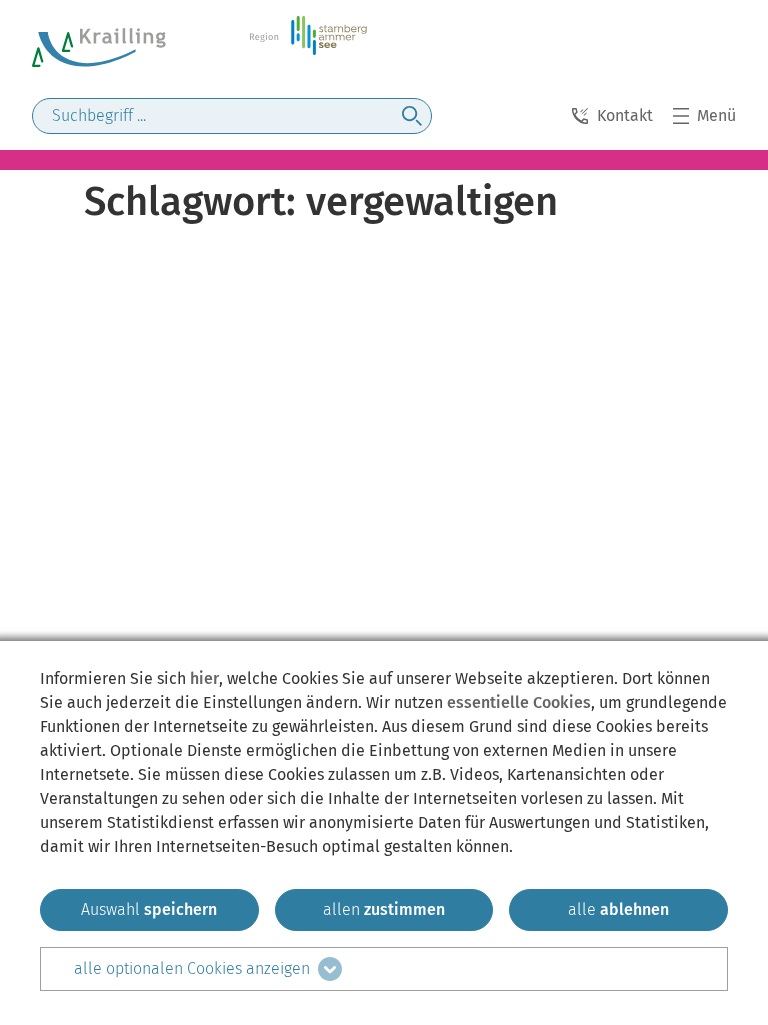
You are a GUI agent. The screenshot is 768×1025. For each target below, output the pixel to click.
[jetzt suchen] (412, 116)
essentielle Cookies (519, 702)
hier (204, 678)
